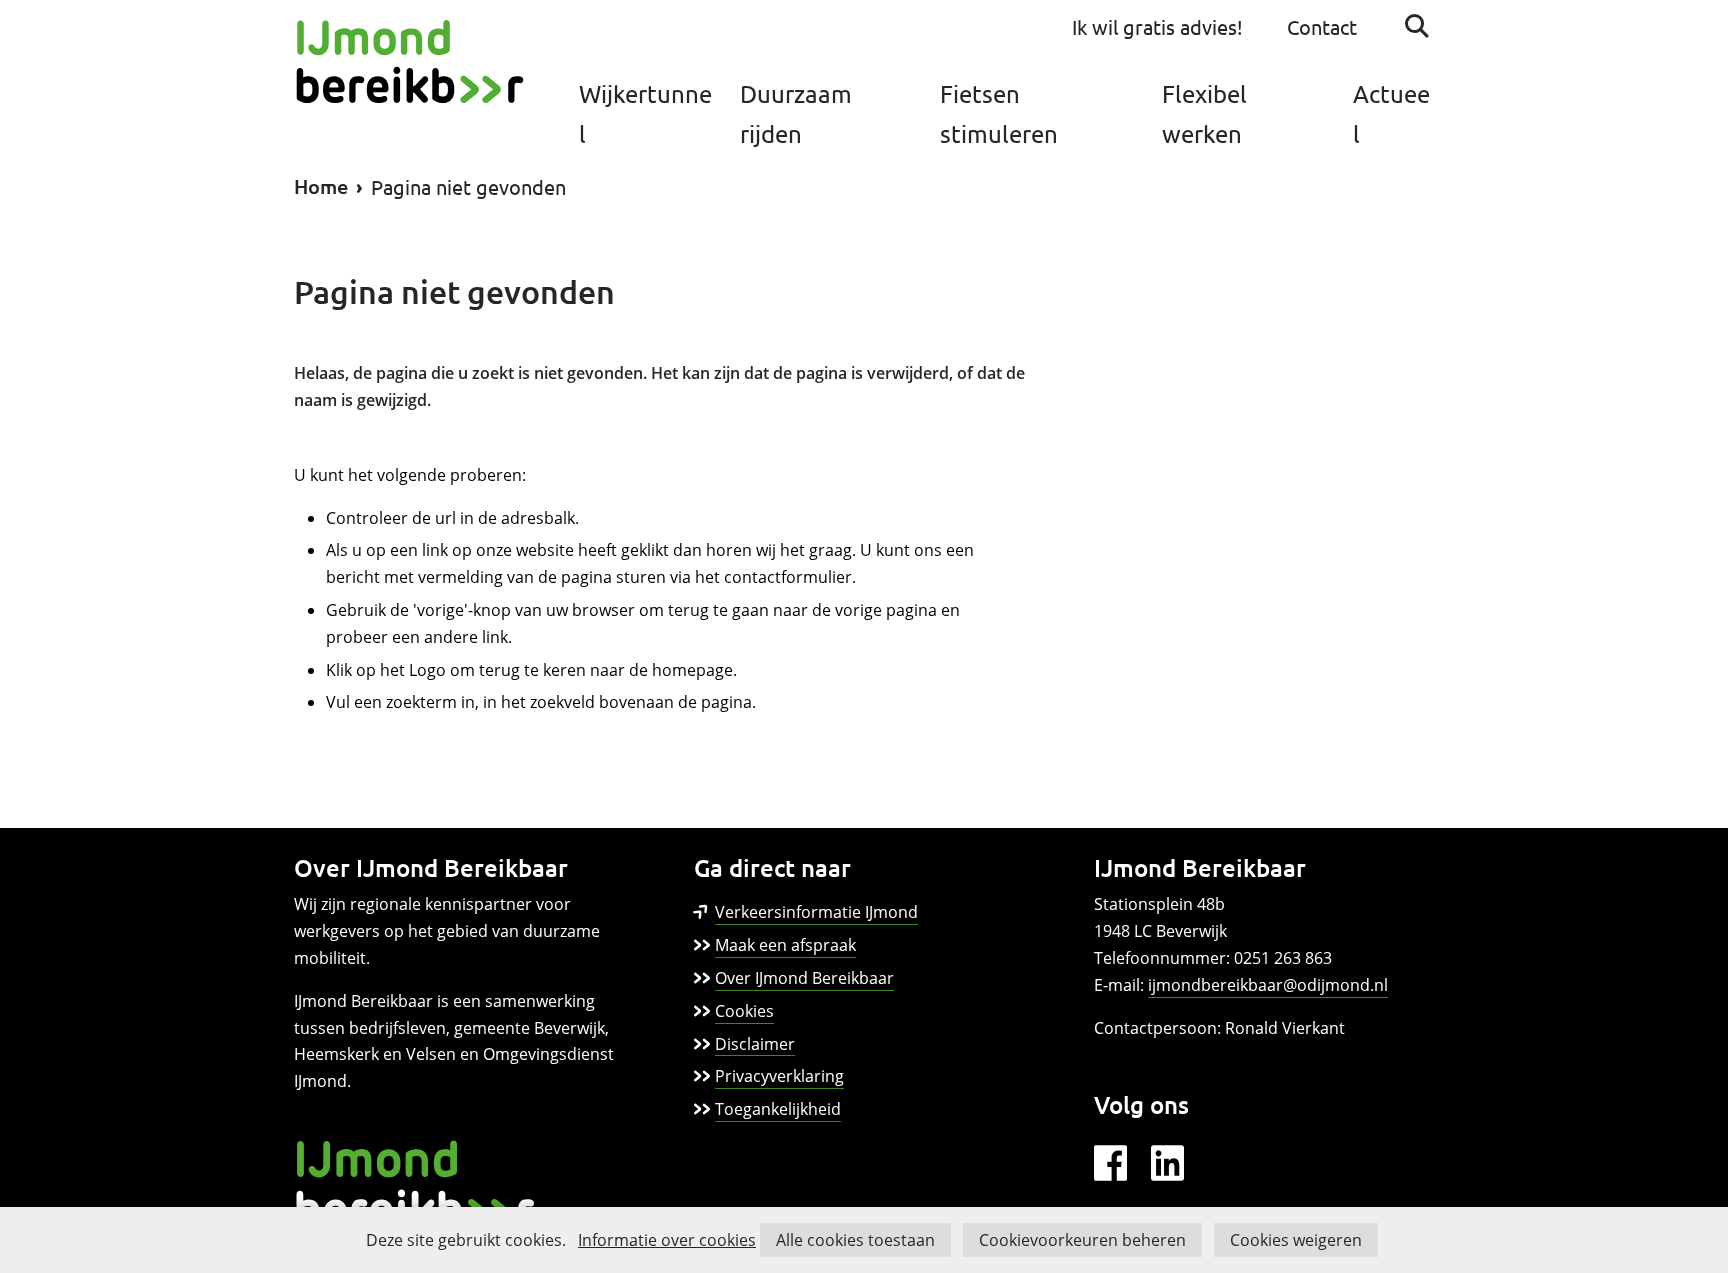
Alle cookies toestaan (855, 1240)
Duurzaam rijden (796, 113)
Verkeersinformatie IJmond (816, 913)
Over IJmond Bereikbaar (804, 978)
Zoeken (1417, 26)
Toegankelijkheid (778, 1109)
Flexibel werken (1204, 113)
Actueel (1391, 113)
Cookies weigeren (1296, 1240)
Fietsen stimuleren (999, 113)
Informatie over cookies (667, 1240)
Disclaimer (755, 1044)
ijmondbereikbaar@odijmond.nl (1268, 985)
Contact (1322, 26)
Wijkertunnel (645, 113)
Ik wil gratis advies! (1157, 26)
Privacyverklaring (779, 1076)
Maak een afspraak (785, 945)
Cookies (744, 1011)
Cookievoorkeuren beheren (1082, 1240)
